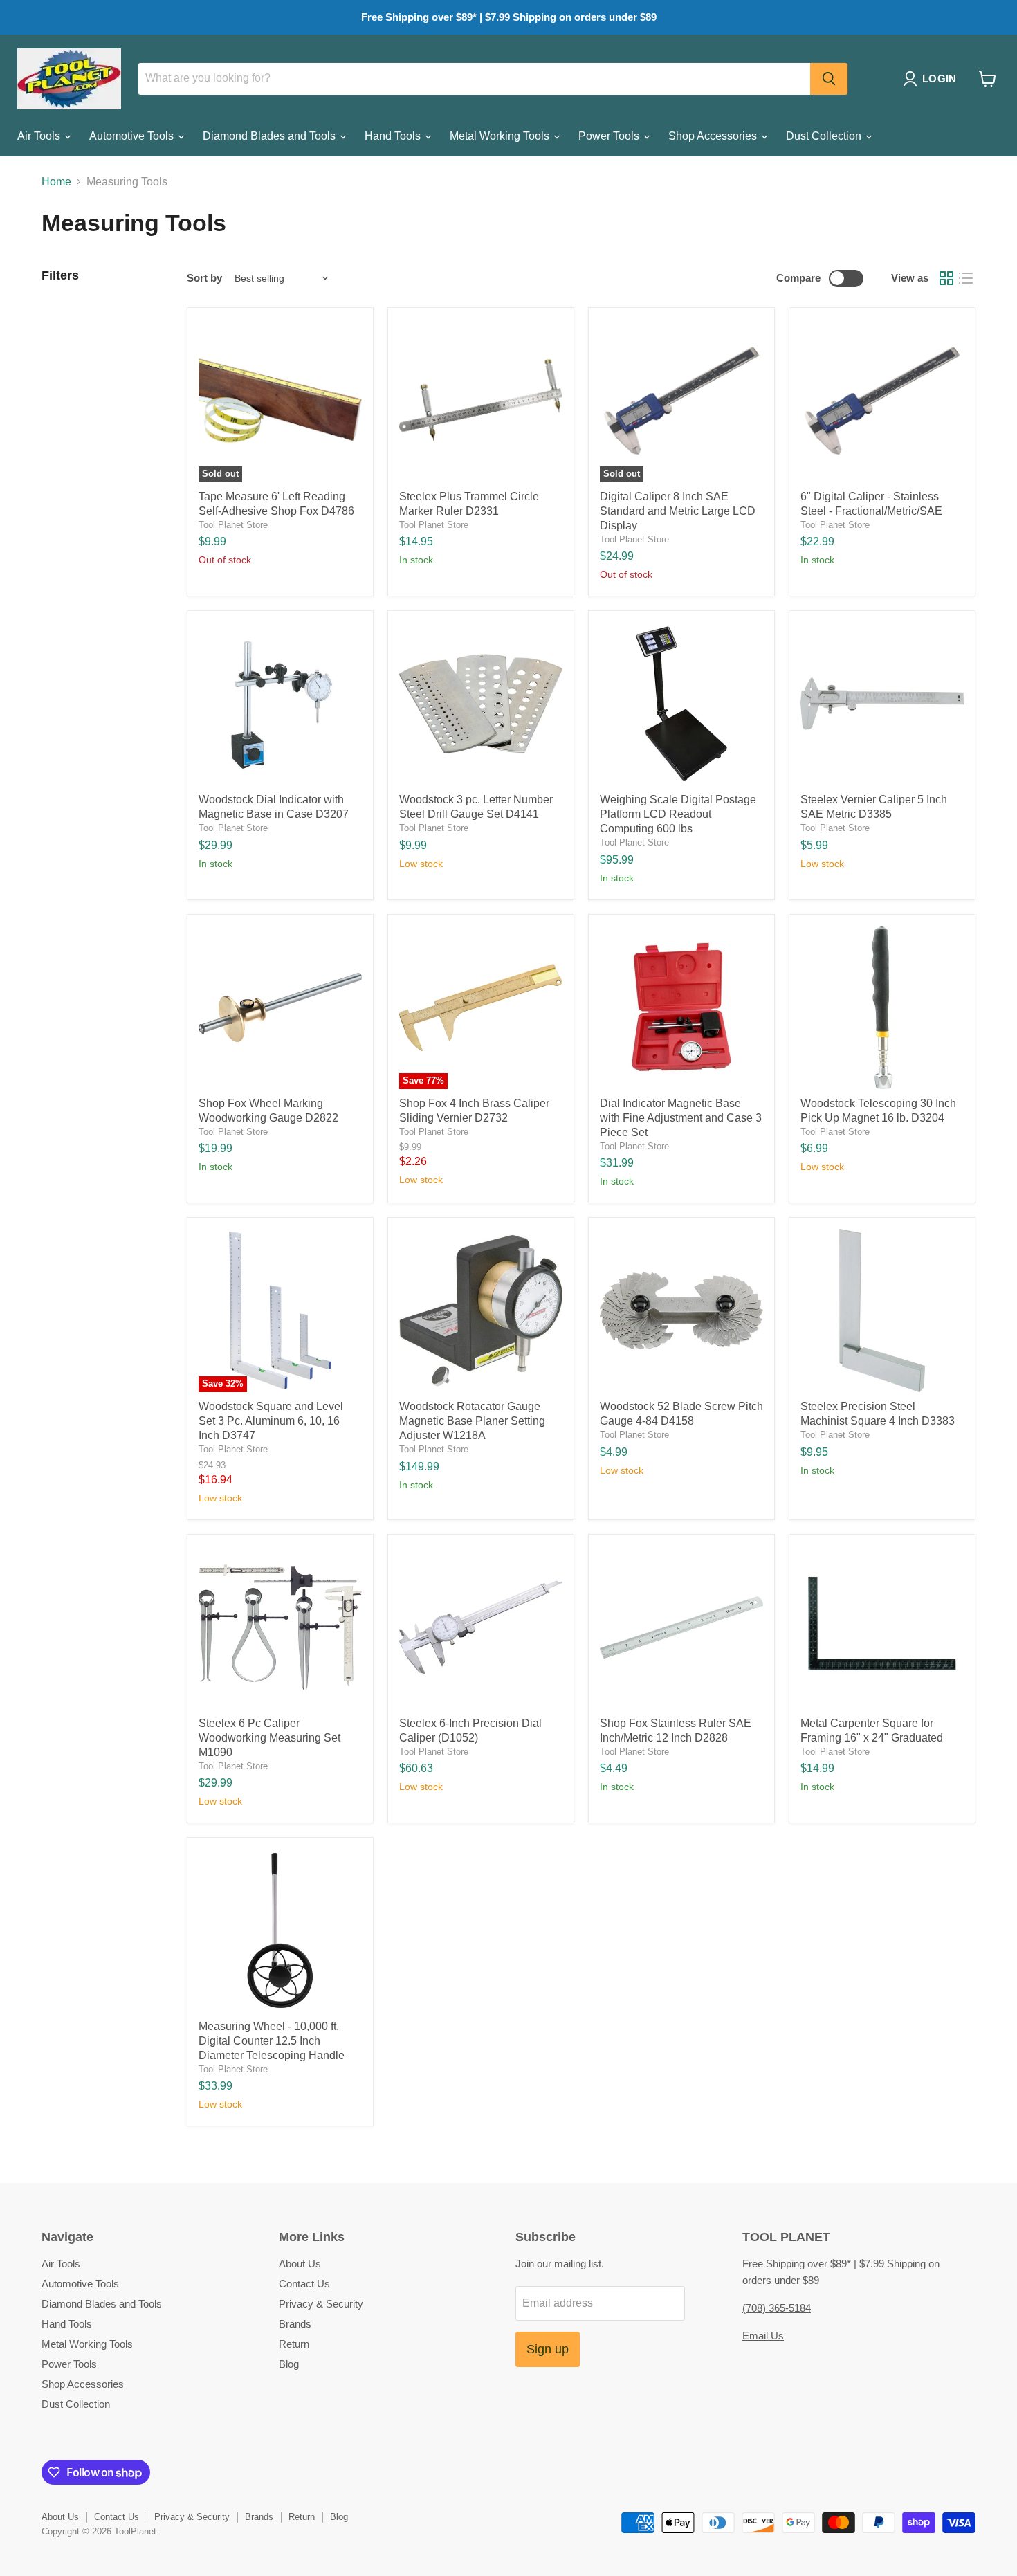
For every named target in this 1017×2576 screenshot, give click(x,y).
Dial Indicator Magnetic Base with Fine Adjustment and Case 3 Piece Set (681, 1118)
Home (56, 182)
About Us (300, 2264)
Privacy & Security (321, 2304)
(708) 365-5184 (777, 2308)
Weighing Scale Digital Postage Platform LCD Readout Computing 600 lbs (678, 814)
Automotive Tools (133, 136)
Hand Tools (394, 136)
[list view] (966, 278)
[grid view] (946, 278)
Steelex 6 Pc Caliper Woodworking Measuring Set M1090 (269, 1738)
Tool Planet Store (233, 525)
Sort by (204, 278)
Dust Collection (825, 136)
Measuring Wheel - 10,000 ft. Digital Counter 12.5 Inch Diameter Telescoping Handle (272, 2041)
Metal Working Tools (501, 136)
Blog (289, 2364)
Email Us (763, 2336)
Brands (295, 2324)
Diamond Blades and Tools (271, 136)
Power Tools (610, 136)
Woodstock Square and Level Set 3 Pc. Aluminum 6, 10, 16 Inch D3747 (271, 1421)
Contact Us (304, 2284)
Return (294, 2344)
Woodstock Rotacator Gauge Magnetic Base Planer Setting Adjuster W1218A (472, 1421)
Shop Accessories (714, 136)
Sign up (548, 2349)
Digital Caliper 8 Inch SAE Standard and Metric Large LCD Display (678, 511)
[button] (932, 79)
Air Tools (40, 136)
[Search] (829, 79)
